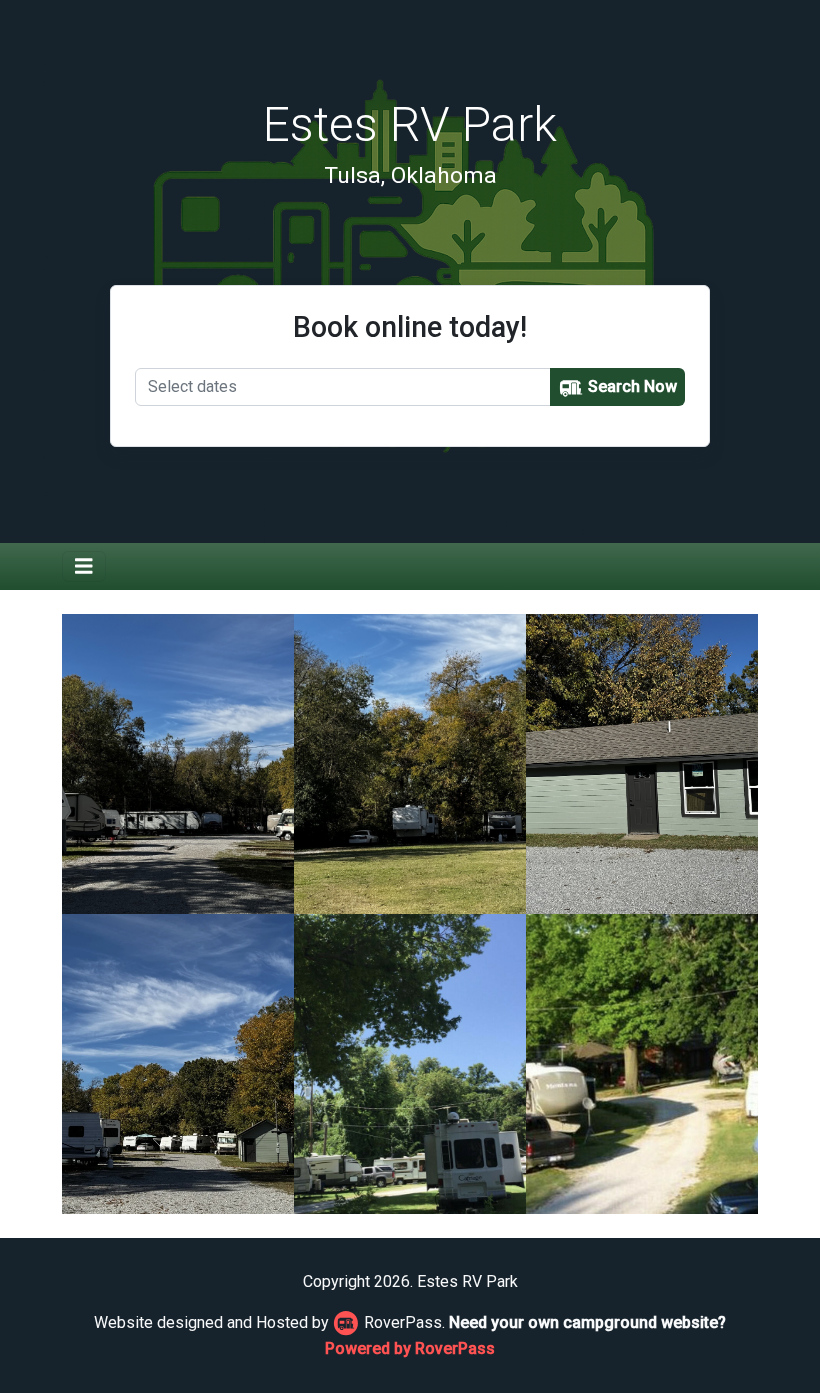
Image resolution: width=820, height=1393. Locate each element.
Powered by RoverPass (410, 1348)
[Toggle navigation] (84, 566)
